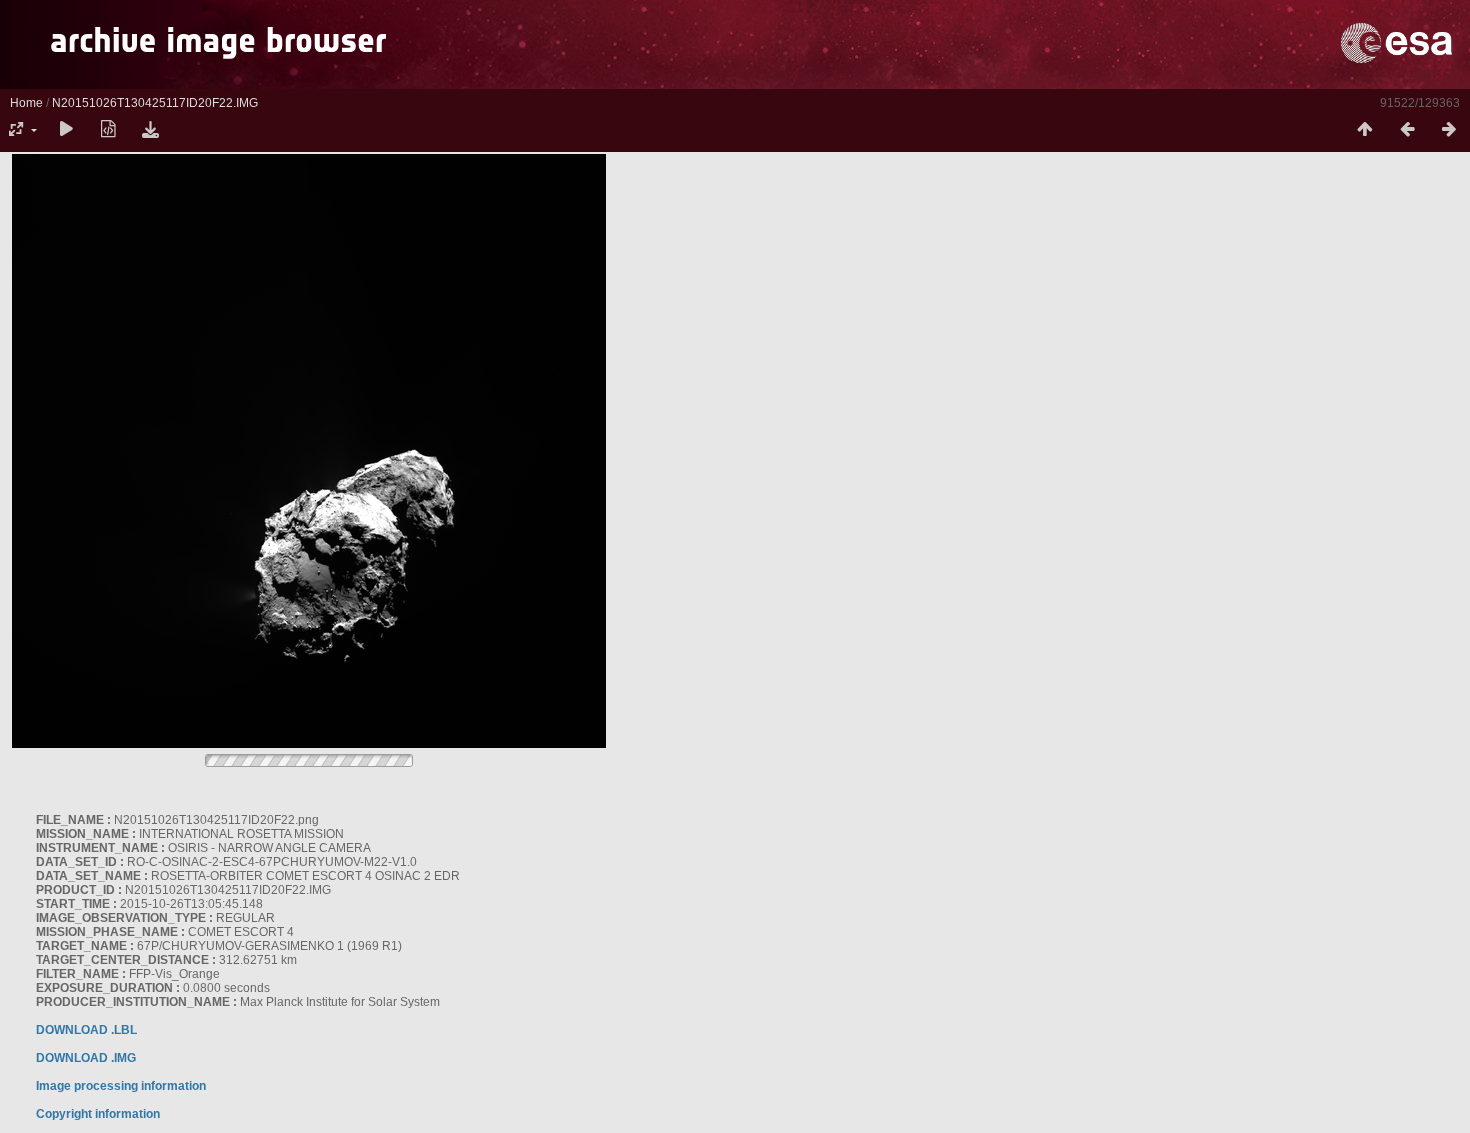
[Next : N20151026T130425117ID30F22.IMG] (1449, 130)
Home (26, 103)
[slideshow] (66, 130)
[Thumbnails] (1365, 130)
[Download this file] (150, 130)
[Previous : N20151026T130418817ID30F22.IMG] (1407, 130)
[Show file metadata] (108, 130)
